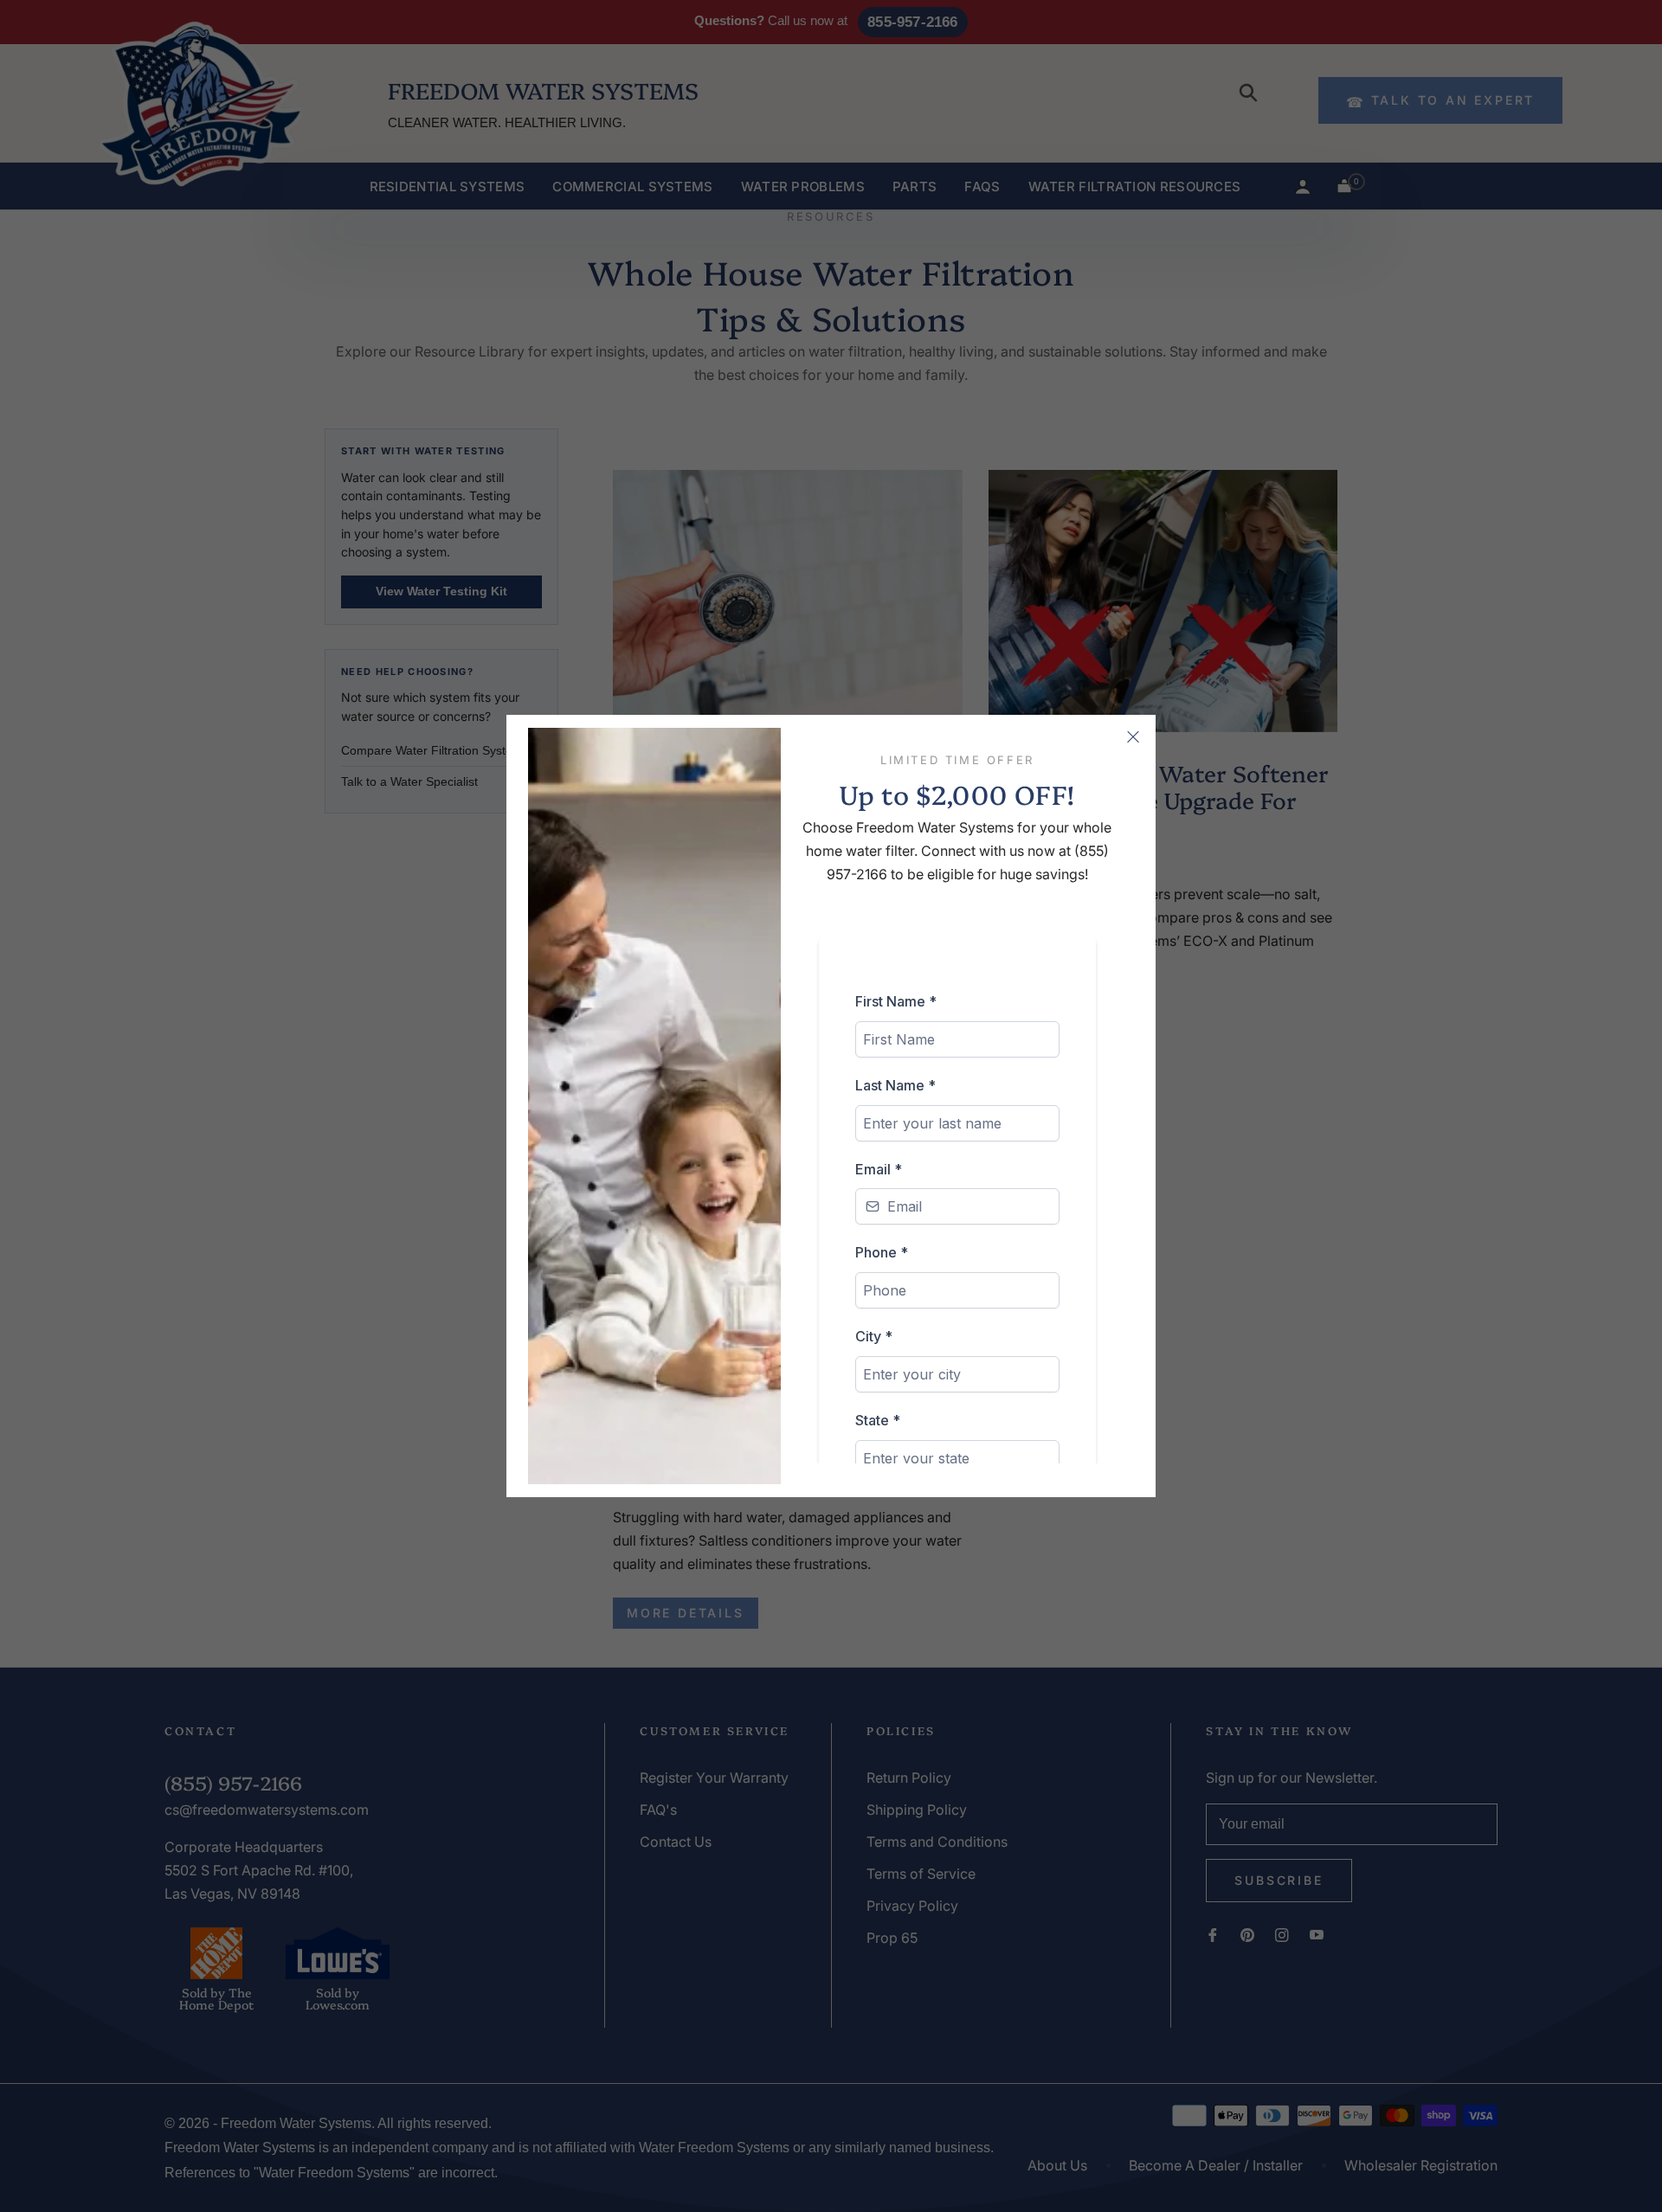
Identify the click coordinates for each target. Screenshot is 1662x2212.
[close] (1133, 737)
